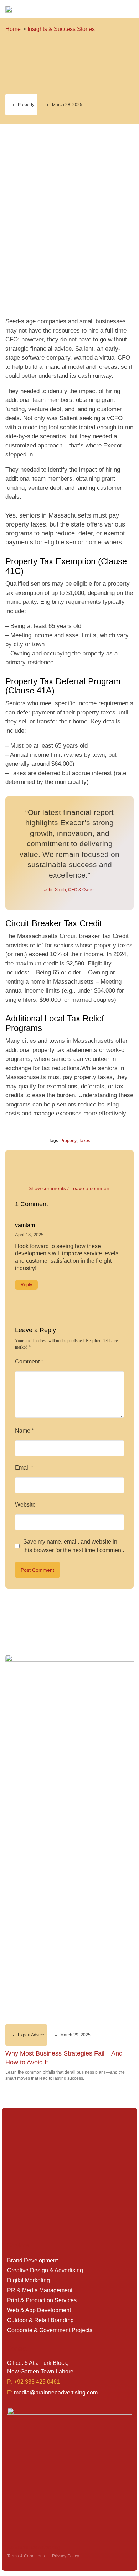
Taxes (84, 1141)
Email (24, 1468)
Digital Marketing (29, 2280)
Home (13, 29)
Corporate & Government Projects (50, 2330)
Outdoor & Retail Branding (40, 2320)
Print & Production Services (42, 2300)
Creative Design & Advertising (45, 2270)
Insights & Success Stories (61, 29)
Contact (17, 2349)
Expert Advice (31, 2035)
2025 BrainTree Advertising (34, 2548)
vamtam (25, 1225)
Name (24, 1431)
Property (26, 105)
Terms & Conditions (26, 2556)
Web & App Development (39, 2310)
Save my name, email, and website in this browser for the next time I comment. (74, 1546)
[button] (128, 9)
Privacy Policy (66, 2556)
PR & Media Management (40, 2290)
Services (18, 2245)
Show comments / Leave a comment (70, 1188)
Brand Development (32, 2260)
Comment (29, 1362)
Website (25, 1505)
